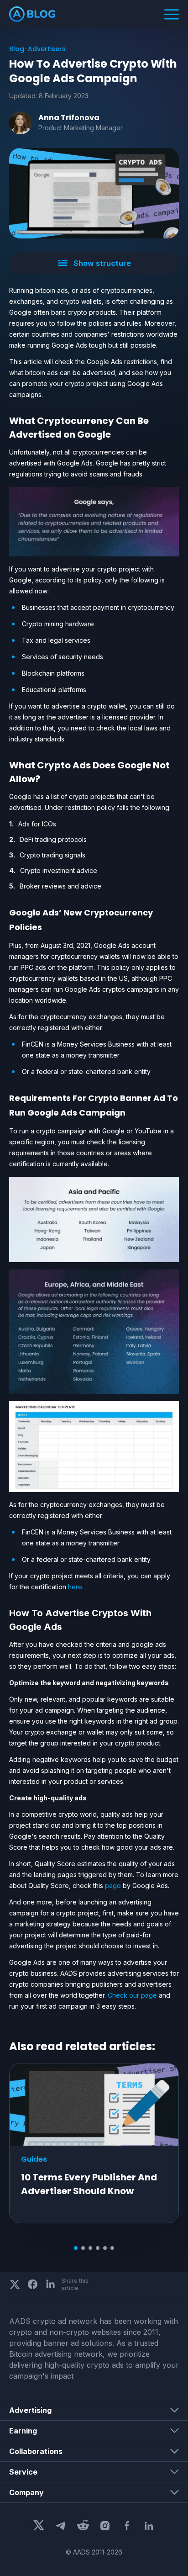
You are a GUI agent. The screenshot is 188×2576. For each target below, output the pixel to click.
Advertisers (47, 49)
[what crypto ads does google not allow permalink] (5, 765)
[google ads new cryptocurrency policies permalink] (5, 913)
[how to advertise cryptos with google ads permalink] (5, 1613)
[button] (94, 263)
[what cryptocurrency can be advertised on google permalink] (5, 421)
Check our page (132, 1995)
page (113, 1886)
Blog (17, 49)
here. (76, 1587)
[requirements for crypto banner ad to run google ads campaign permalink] (5, 1098)
